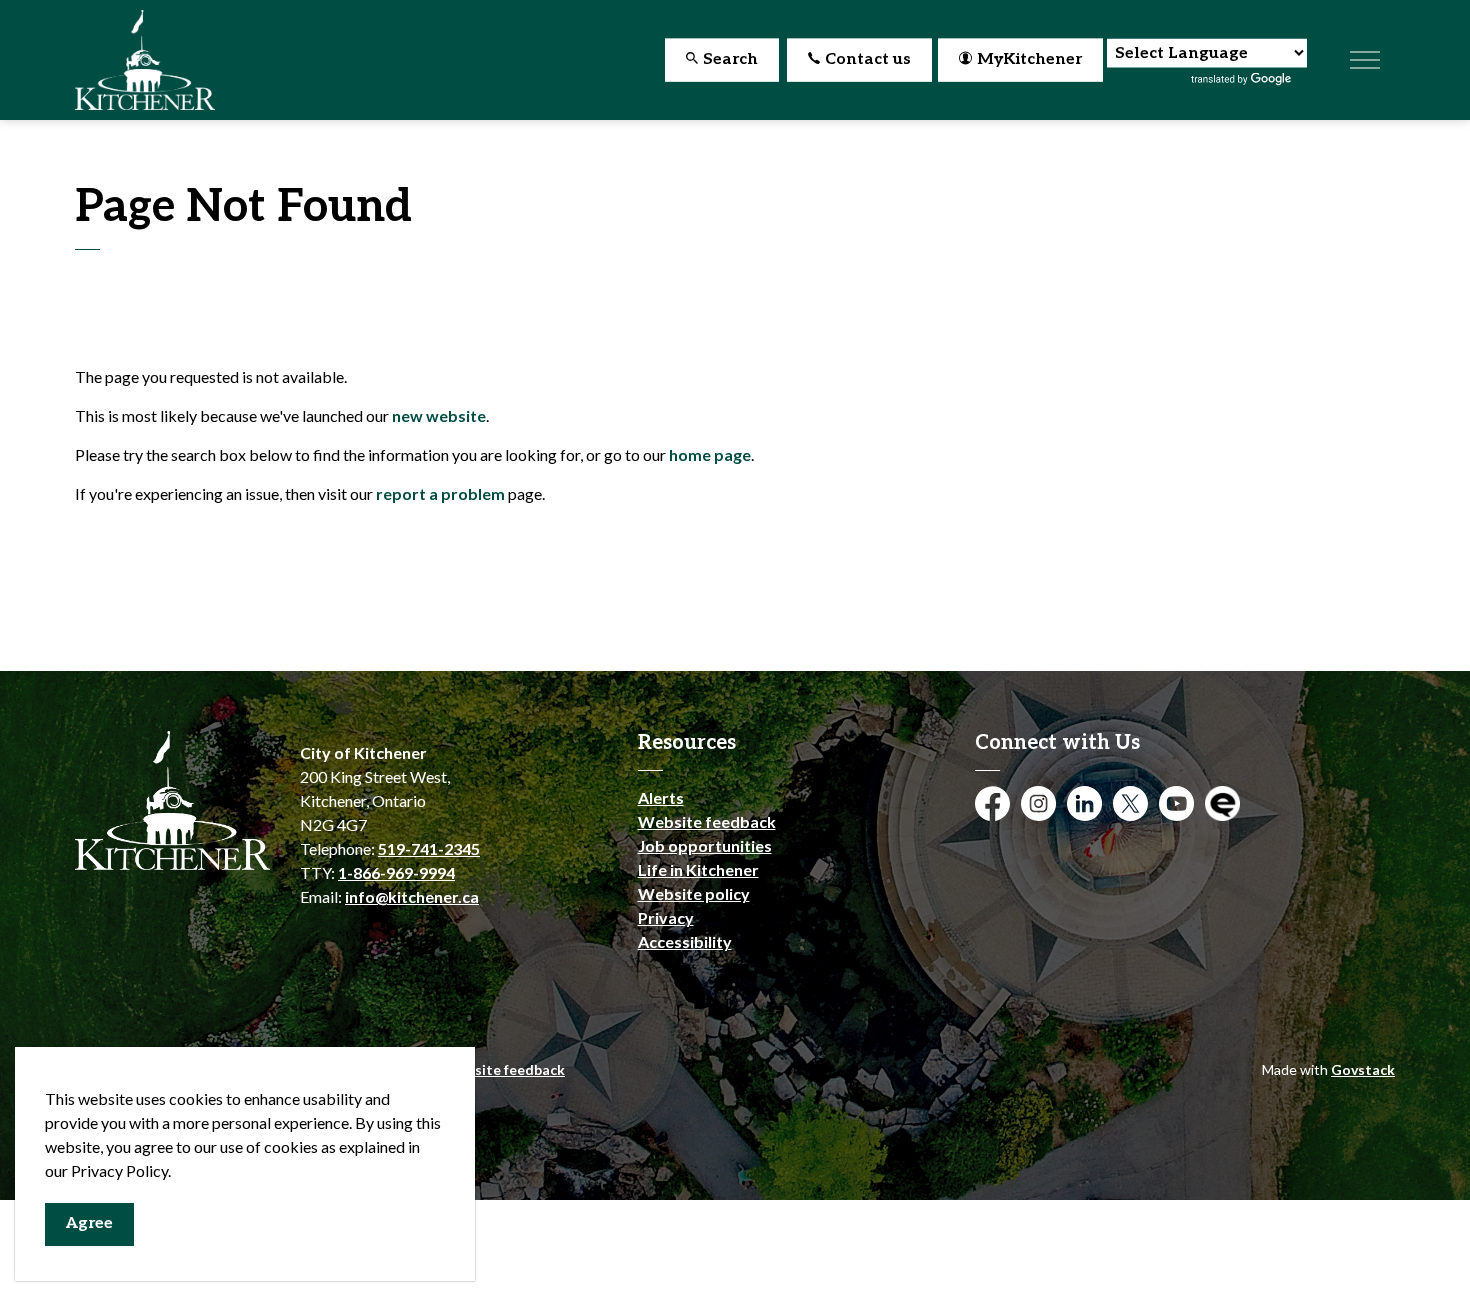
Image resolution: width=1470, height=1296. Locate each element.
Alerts (661, 797)
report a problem (440, 493)
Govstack (1363, 1069)
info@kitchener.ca (412, 896)
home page (710, 454)
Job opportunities (705, 845)
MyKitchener (1029, 59)
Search (730, 59)
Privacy (666, 917)
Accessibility (685, 941)
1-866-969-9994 (396, 872)
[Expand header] (1365, 60)
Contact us (868, 59)
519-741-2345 (429, 848)
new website (439, 415)
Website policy (694, 893)
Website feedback (707, 821)
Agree (89, 1223)
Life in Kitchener (698, 869)
